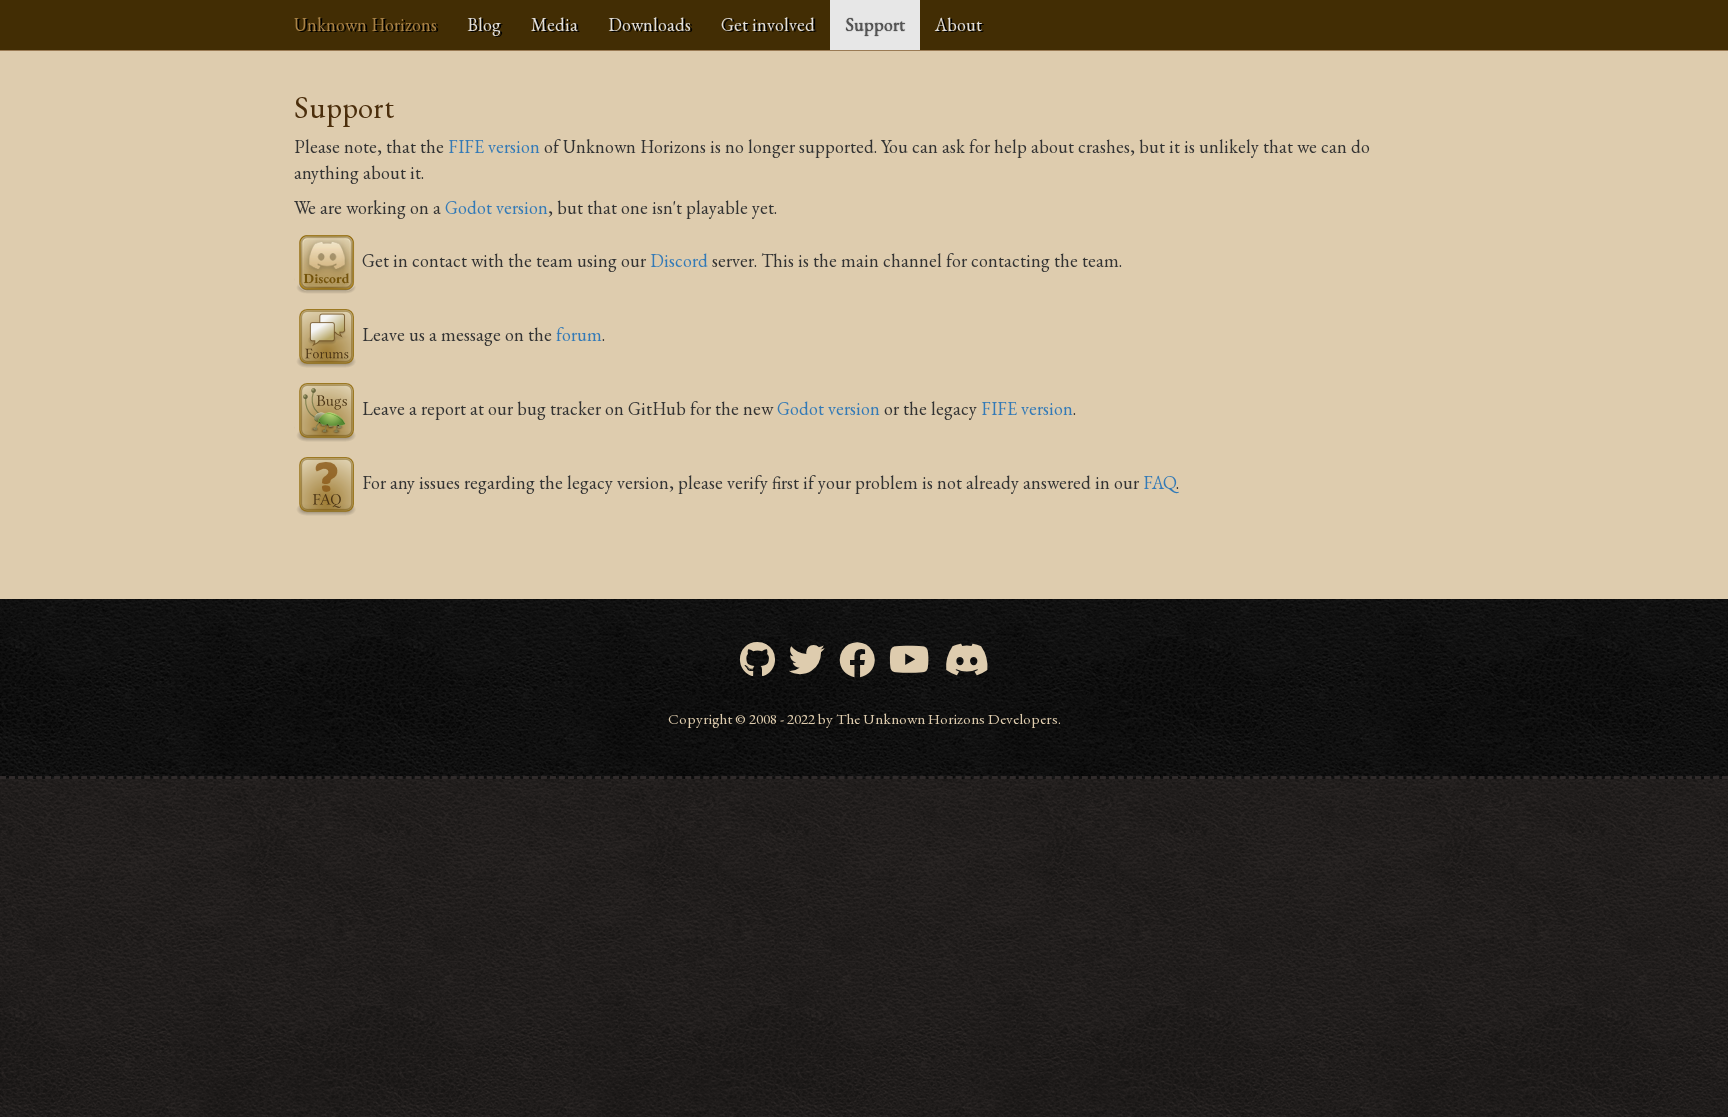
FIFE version (494, 146)
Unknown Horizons (365, 24)
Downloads (649, 24)
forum (579, 334)
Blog (484, 24)
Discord (679, 260)
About (958, 24)
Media (554, 24)
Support (875, 24)
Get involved (768, 24)
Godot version (496, 207)
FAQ (1159, 482)
